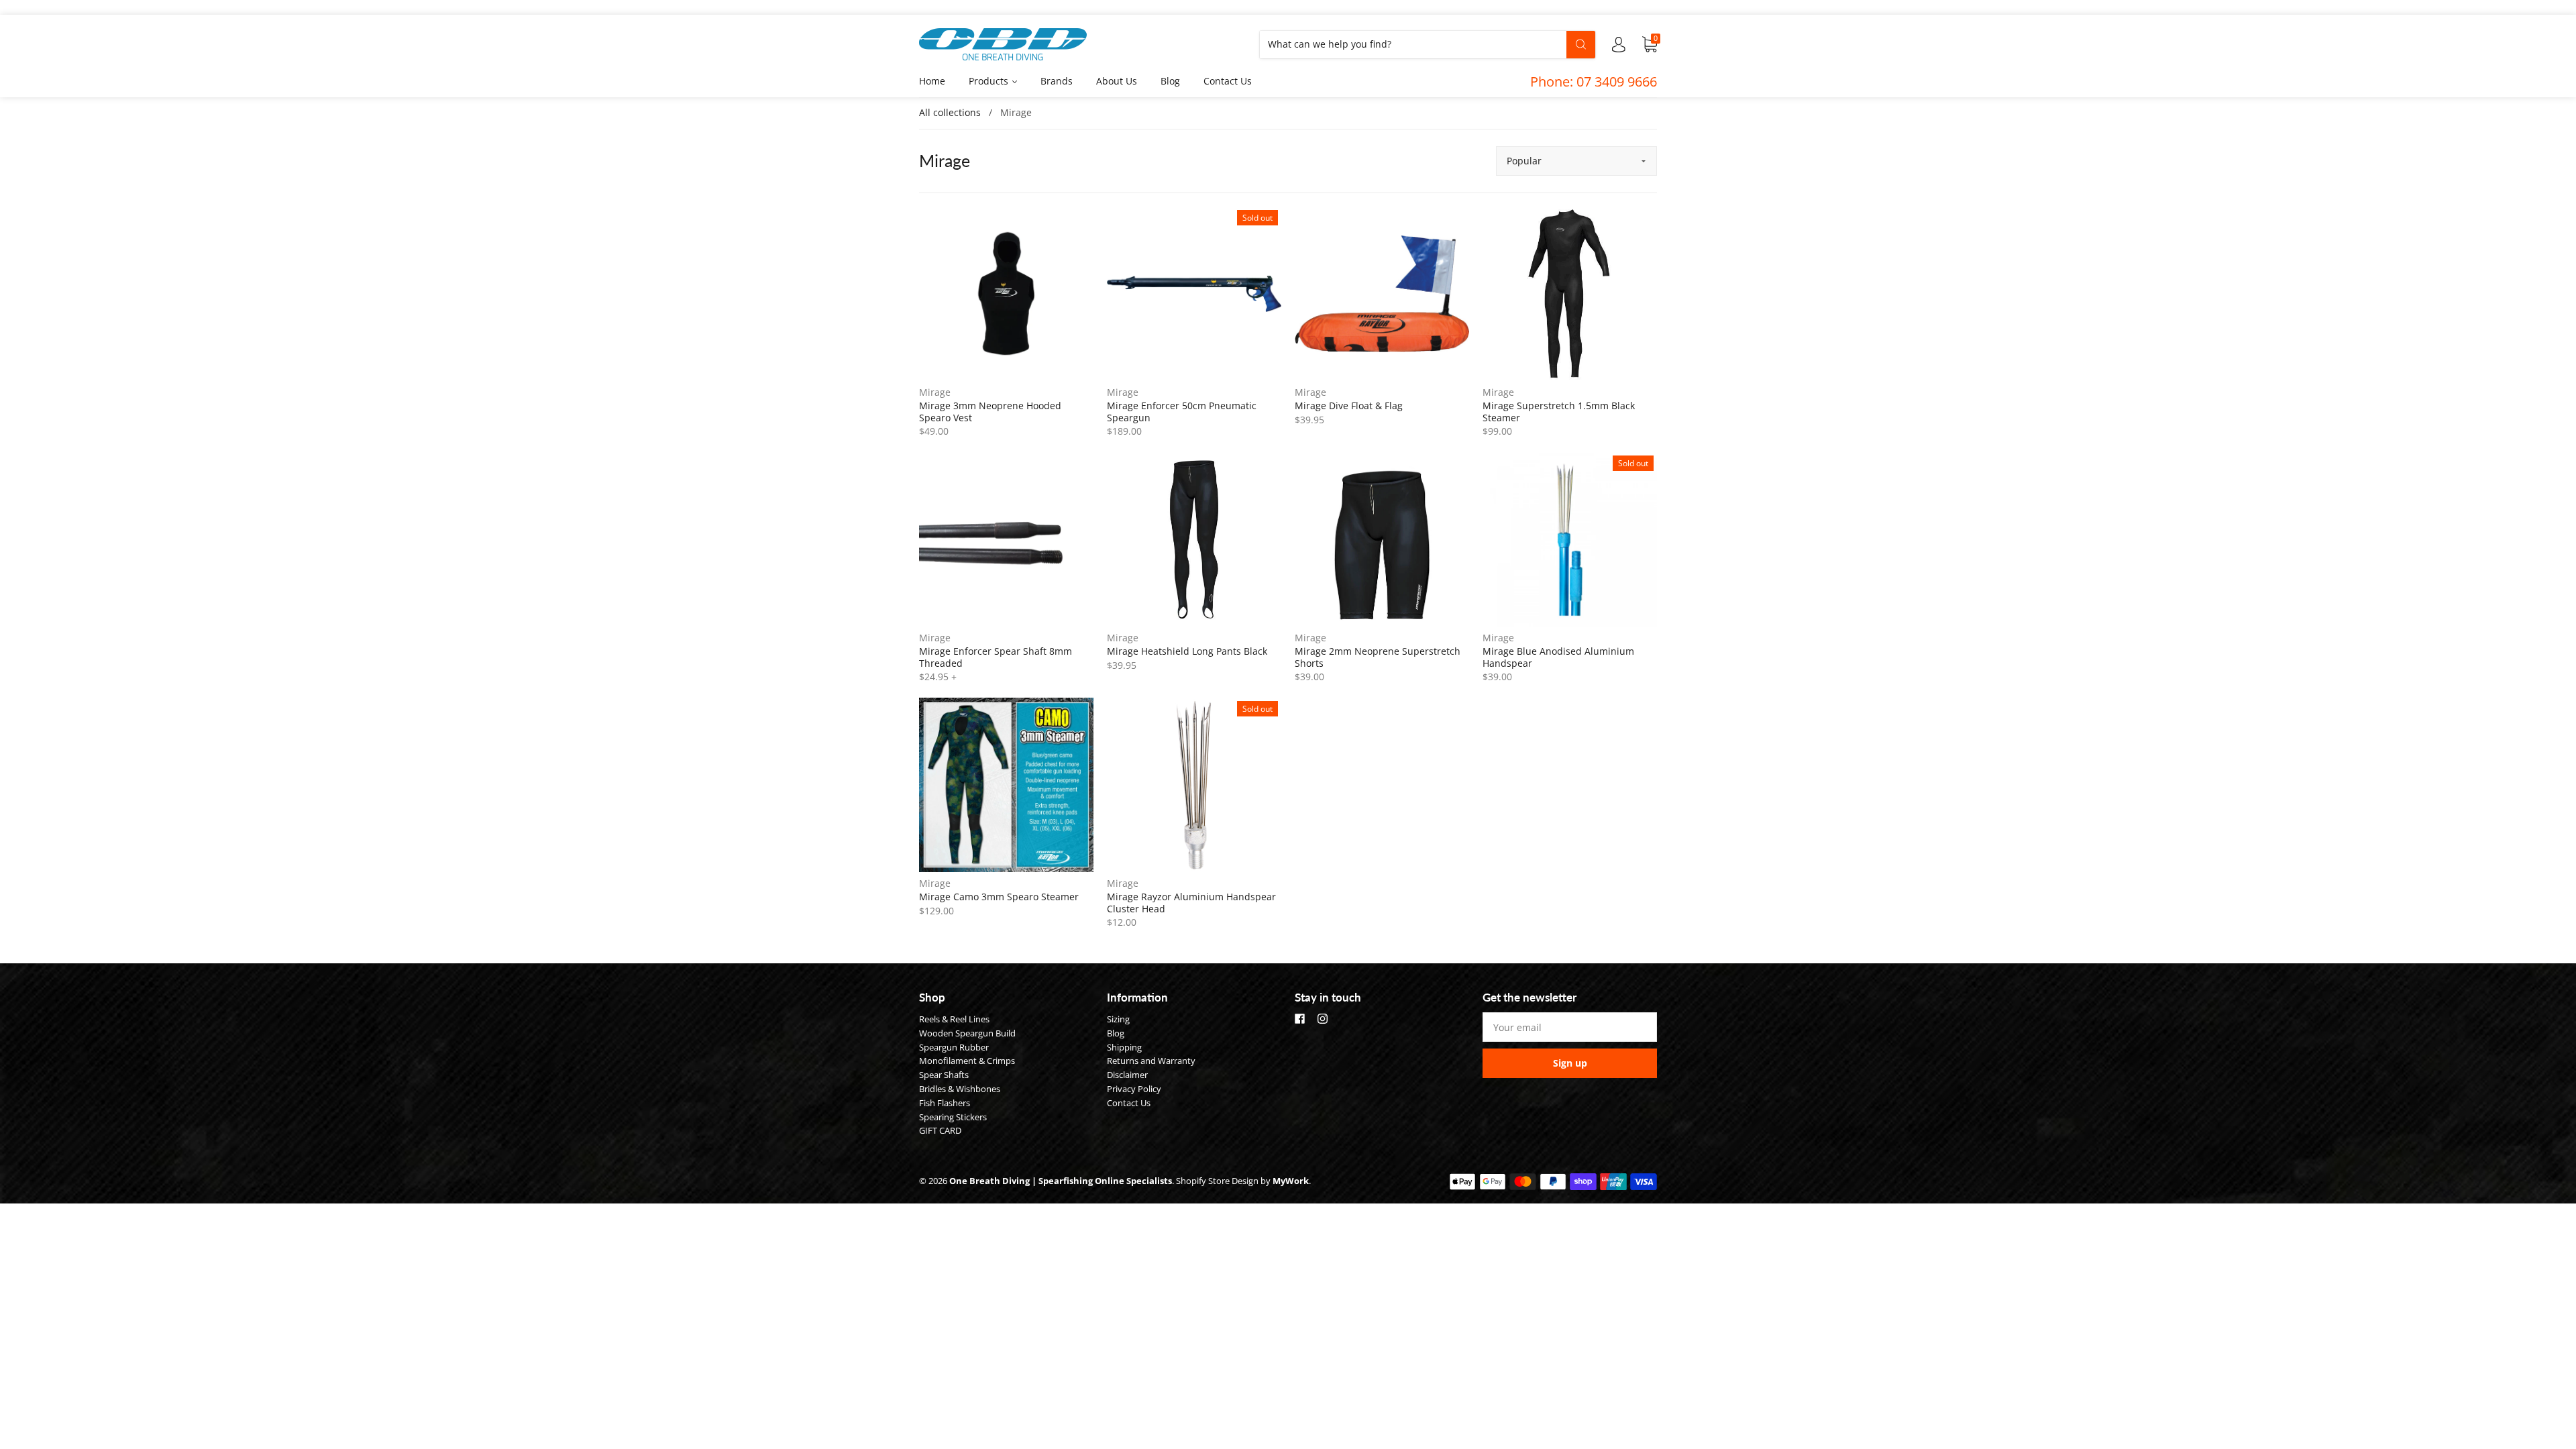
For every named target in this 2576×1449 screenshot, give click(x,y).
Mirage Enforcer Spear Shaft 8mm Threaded (996, 657)
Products (990, 81)
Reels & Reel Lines (954, 1019)
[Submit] (1581, 44)
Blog (1170, 81)
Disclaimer (1127, 1075)
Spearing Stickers (953, 1117)
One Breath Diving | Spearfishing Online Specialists (1061, 1181)
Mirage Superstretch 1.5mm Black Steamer (1559, 412)
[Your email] (1570, 1027)
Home (932, 81)
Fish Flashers (945, 1103)
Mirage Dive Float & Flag (1349, 406)
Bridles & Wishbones (960, 1089)
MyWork (1291, 1181)
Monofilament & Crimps (967, 1061)
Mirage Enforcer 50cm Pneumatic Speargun (1182, 412)
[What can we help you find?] (1428, 44)
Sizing (1118, 1019)
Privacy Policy (1134, 1089)
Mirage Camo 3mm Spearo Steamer (999, 897)
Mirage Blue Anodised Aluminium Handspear (1558, 657)
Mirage (935, 392)
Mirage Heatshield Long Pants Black (1187, 651)
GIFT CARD (940, 1130)
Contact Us (1228, 81)
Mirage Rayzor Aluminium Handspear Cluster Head (1191, 903)
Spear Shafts (944, 1075)
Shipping (1124, 1047)
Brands (1057, 81)
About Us (1117, 81)
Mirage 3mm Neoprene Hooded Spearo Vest (990, 412)
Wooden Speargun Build (967, 1033)
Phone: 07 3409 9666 (1594, 82)
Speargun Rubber (954, 1047)
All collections (950, 112)
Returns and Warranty (1151, 1061)
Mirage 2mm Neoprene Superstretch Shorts (1378, 657)
